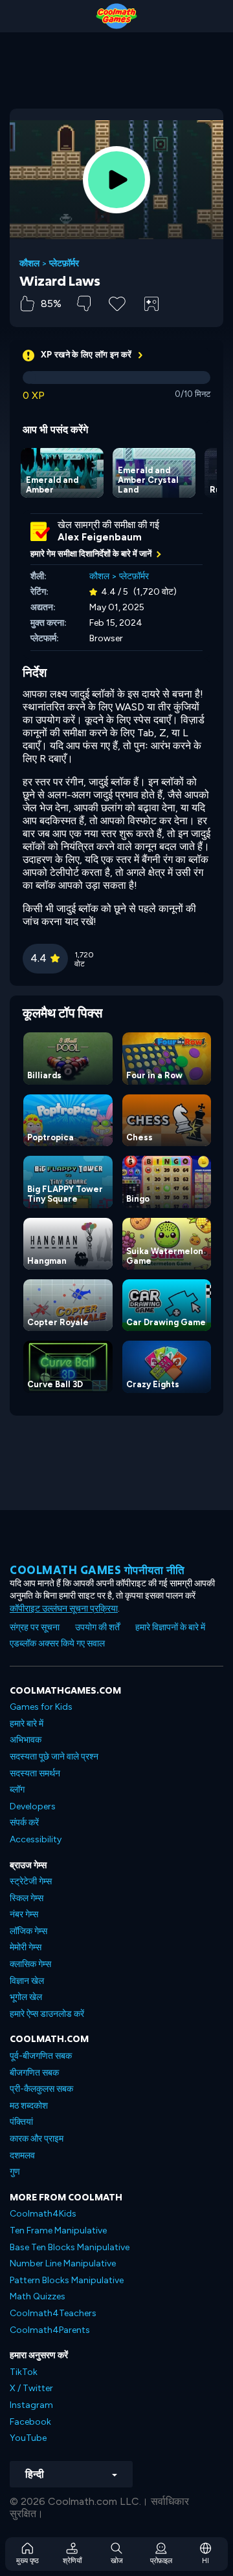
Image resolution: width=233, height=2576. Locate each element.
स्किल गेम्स (27, 1898)
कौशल (29, 264)
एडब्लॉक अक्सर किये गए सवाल (57, 1644)
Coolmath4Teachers (53, 2313)
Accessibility (36, 1839)
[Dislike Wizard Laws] (84, 303)
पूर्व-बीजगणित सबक (41, 2056)
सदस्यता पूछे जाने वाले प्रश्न (54, 1757)
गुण (15, 2172)
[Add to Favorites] (117, 303)
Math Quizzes (38, 2296)
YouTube (28, 2438)
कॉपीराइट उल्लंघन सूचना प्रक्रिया (64, 1609)
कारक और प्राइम (37, 2139)
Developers (33, 1806)
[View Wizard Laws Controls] (151, 304)
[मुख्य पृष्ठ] (116, 16)
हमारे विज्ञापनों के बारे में (170, 1627)
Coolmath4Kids (43, 2214)
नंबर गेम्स (24, 1914)
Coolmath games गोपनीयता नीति (97, 1570)
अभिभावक (26, 1740)
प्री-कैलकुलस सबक (41, 2089)
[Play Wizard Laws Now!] (116, 180)
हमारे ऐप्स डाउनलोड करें (47, 2014)
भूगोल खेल (26, 1997)
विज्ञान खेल (27, 1981)
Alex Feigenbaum (100, 537)
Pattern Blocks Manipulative (67, 2280)
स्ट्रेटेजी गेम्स (31, 1881)
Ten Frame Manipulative (58, 2230)
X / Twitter (31, 2388)
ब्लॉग (17, 1790)
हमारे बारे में (27, 1724)
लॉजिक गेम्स (28, 1931)
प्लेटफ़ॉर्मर (64, 264)
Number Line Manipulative (63, 2263)
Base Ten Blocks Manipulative (70, 2247)
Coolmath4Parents (50, 2330)
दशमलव (22, 2156)
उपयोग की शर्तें (97, 1627)
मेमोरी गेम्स (26, 1947)
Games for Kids (41, 1707)
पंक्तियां (21, 2122)
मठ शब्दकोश (29, 2106)
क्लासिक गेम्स (30, 1964)
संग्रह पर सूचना (35, 1627)
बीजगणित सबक (34, 2073)
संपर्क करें (24, 1823)
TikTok (24, 2372)
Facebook (30, 2422)
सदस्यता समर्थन (35, 1773)
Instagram (31, 2405)
